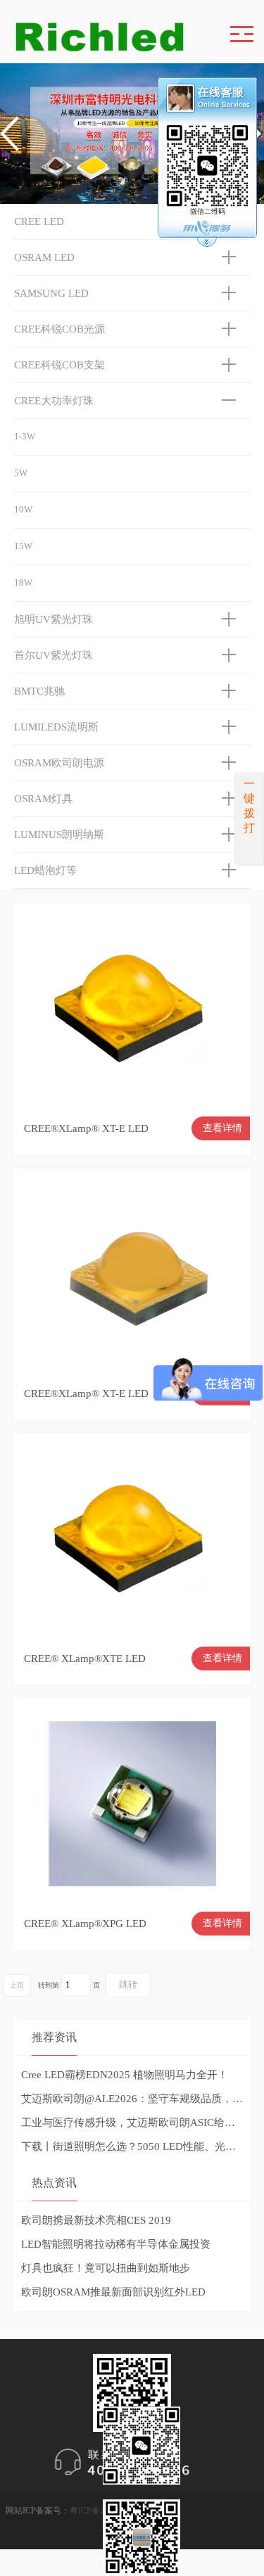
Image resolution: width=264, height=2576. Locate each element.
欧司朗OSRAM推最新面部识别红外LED (113, 2292)
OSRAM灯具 (43, 799)
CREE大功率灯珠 (54, 401)
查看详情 (222, 1128)
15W (23, 546)
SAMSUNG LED (51, 293)
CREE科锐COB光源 (59, 329)
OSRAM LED (44, 257)
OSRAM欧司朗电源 (59, 763)
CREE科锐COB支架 (59, 365)
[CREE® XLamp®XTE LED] (132, 1537)
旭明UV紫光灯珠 (54, 619)
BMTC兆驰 (39, 691)
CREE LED (39, 221)
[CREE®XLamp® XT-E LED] (132, 1007)
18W (23, 582)
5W (21, 473)
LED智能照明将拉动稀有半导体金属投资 (116, 2244)
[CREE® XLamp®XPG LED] (132, 1802)
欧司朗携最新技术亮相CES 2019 (96, 2220)
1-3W (25, 436)
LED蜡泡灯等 (45, 870)
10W (23, 509)
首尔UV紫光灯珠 (54, 655)
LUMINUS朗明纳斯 (59, 835)
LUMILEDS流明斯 (56, 727)
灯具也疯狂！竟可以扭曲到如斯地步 (106, 2268)
